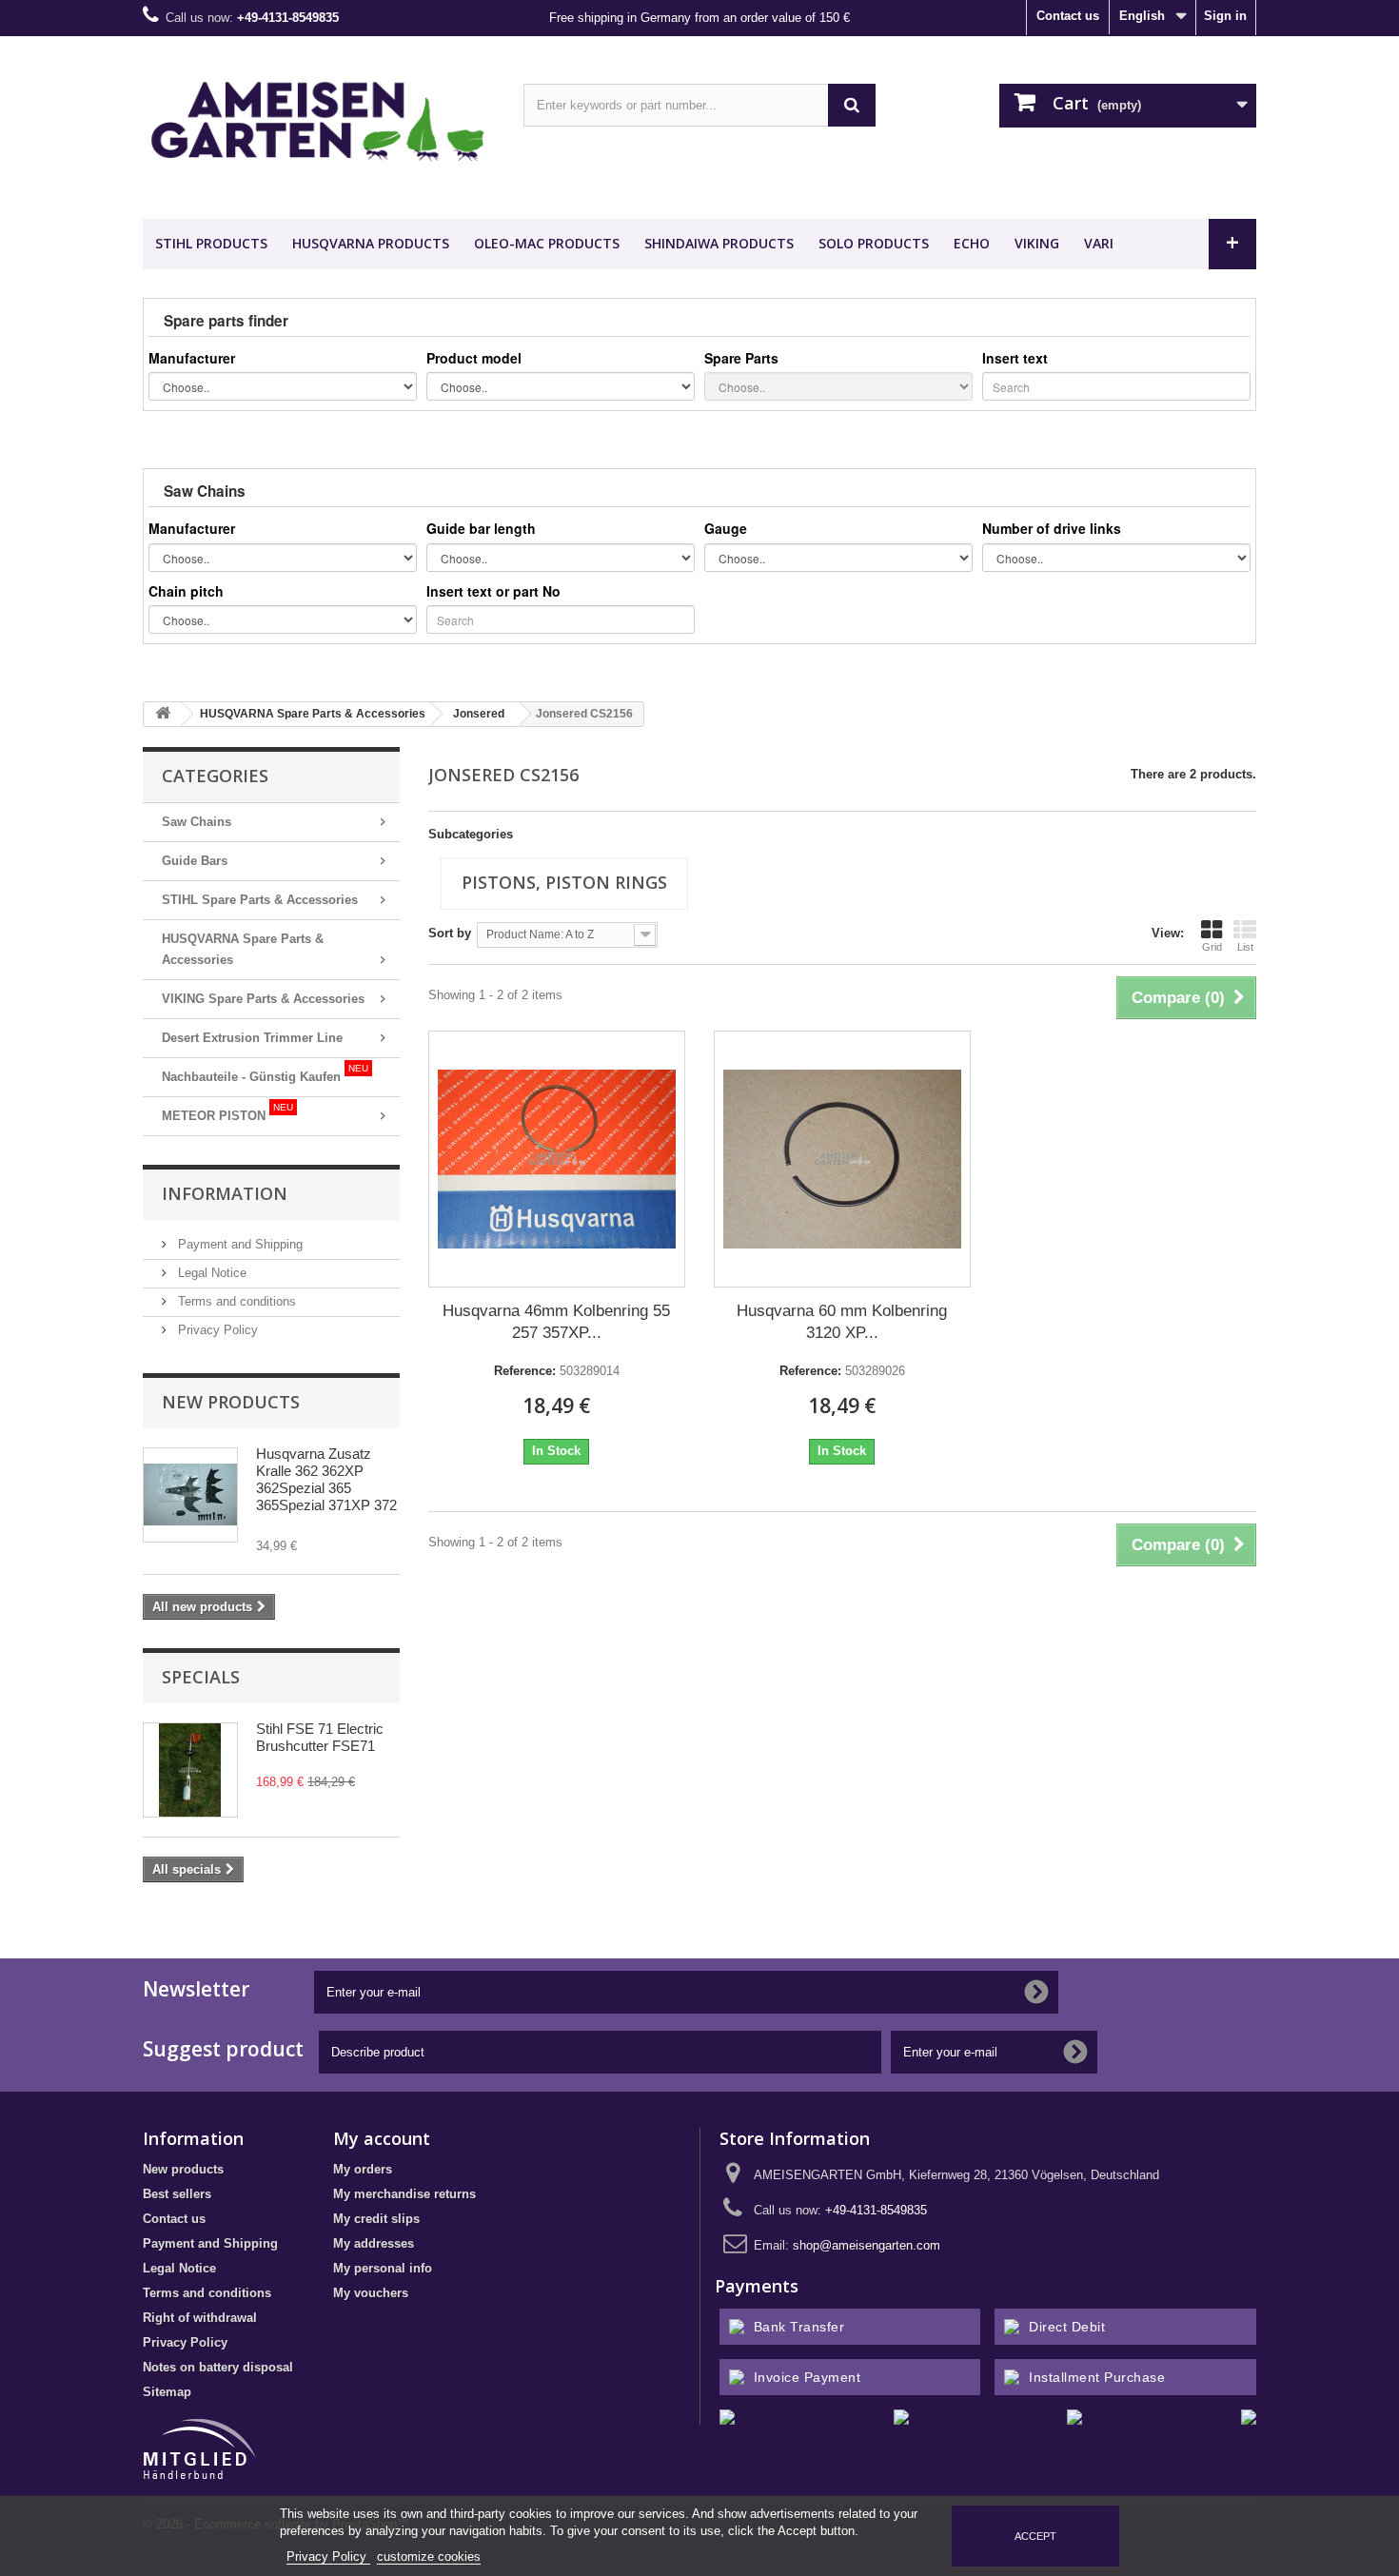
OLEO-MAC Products (547, 243)
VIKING (1037, 243)
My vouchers (371, 2293)
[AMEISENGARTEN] (319, 123)
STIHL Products (211, 243)
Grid (1212, 947)
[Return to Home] (163, 714)
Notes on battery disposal (218, 2367)
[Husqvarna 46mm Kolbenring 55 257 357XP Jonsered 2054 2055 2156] (557, 1159)
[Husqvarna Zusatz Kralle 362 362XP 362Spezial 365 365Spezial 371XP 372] (190, 1495)
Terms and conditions (235, 1301)
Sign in (1225, 16)
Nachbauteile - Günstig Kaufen (265, 1073)
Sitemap (167, 2392)
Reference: (525, 1371)
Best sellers (177, 2194)
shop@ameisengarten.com (867, 2245)
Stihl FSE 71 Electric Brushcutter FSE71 (320, 1737)
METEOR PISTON (227, 1112)
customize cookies (429, 2556)
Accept (1035, 2536)
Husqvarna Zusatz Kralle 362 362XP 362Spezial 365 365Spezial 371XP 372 (326, 1479)
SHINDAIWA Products (719, 243)
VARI (1099, 243)
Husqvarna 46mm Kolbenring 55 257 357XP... (556, 1322)
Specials (201, 1677)
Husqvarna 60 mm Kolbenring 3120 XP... (842, 1322)
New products (231, 1402)
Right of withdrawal (200, 2318)
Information (225, 1193)
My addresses (374, 2243)
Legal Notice (210, 1273)
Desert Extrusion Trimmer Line (252, 1038)
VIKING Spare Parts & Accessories (263, 999)
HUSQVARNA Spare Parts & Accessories (243, 949)
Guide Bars (195, 861)
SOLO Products (874, 243)
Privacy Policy (216, 1330)
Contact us (1068, 16)
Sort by (450, 933)
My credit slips (376, 2219)
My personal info (383, 2268)
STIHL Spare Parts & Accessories (260, 900)
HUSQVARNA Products (371, 243)
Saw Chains (197, 822)
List (1245, 947)
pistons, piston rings (564, 882)
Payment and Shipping (238, 1244)
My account (382, 2138)
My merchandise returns (404, 2194)
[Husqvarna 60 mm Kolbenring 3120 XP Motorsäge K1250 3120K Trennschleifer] (842, 1159)
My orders (363, 2169)
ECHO (972, 243)
